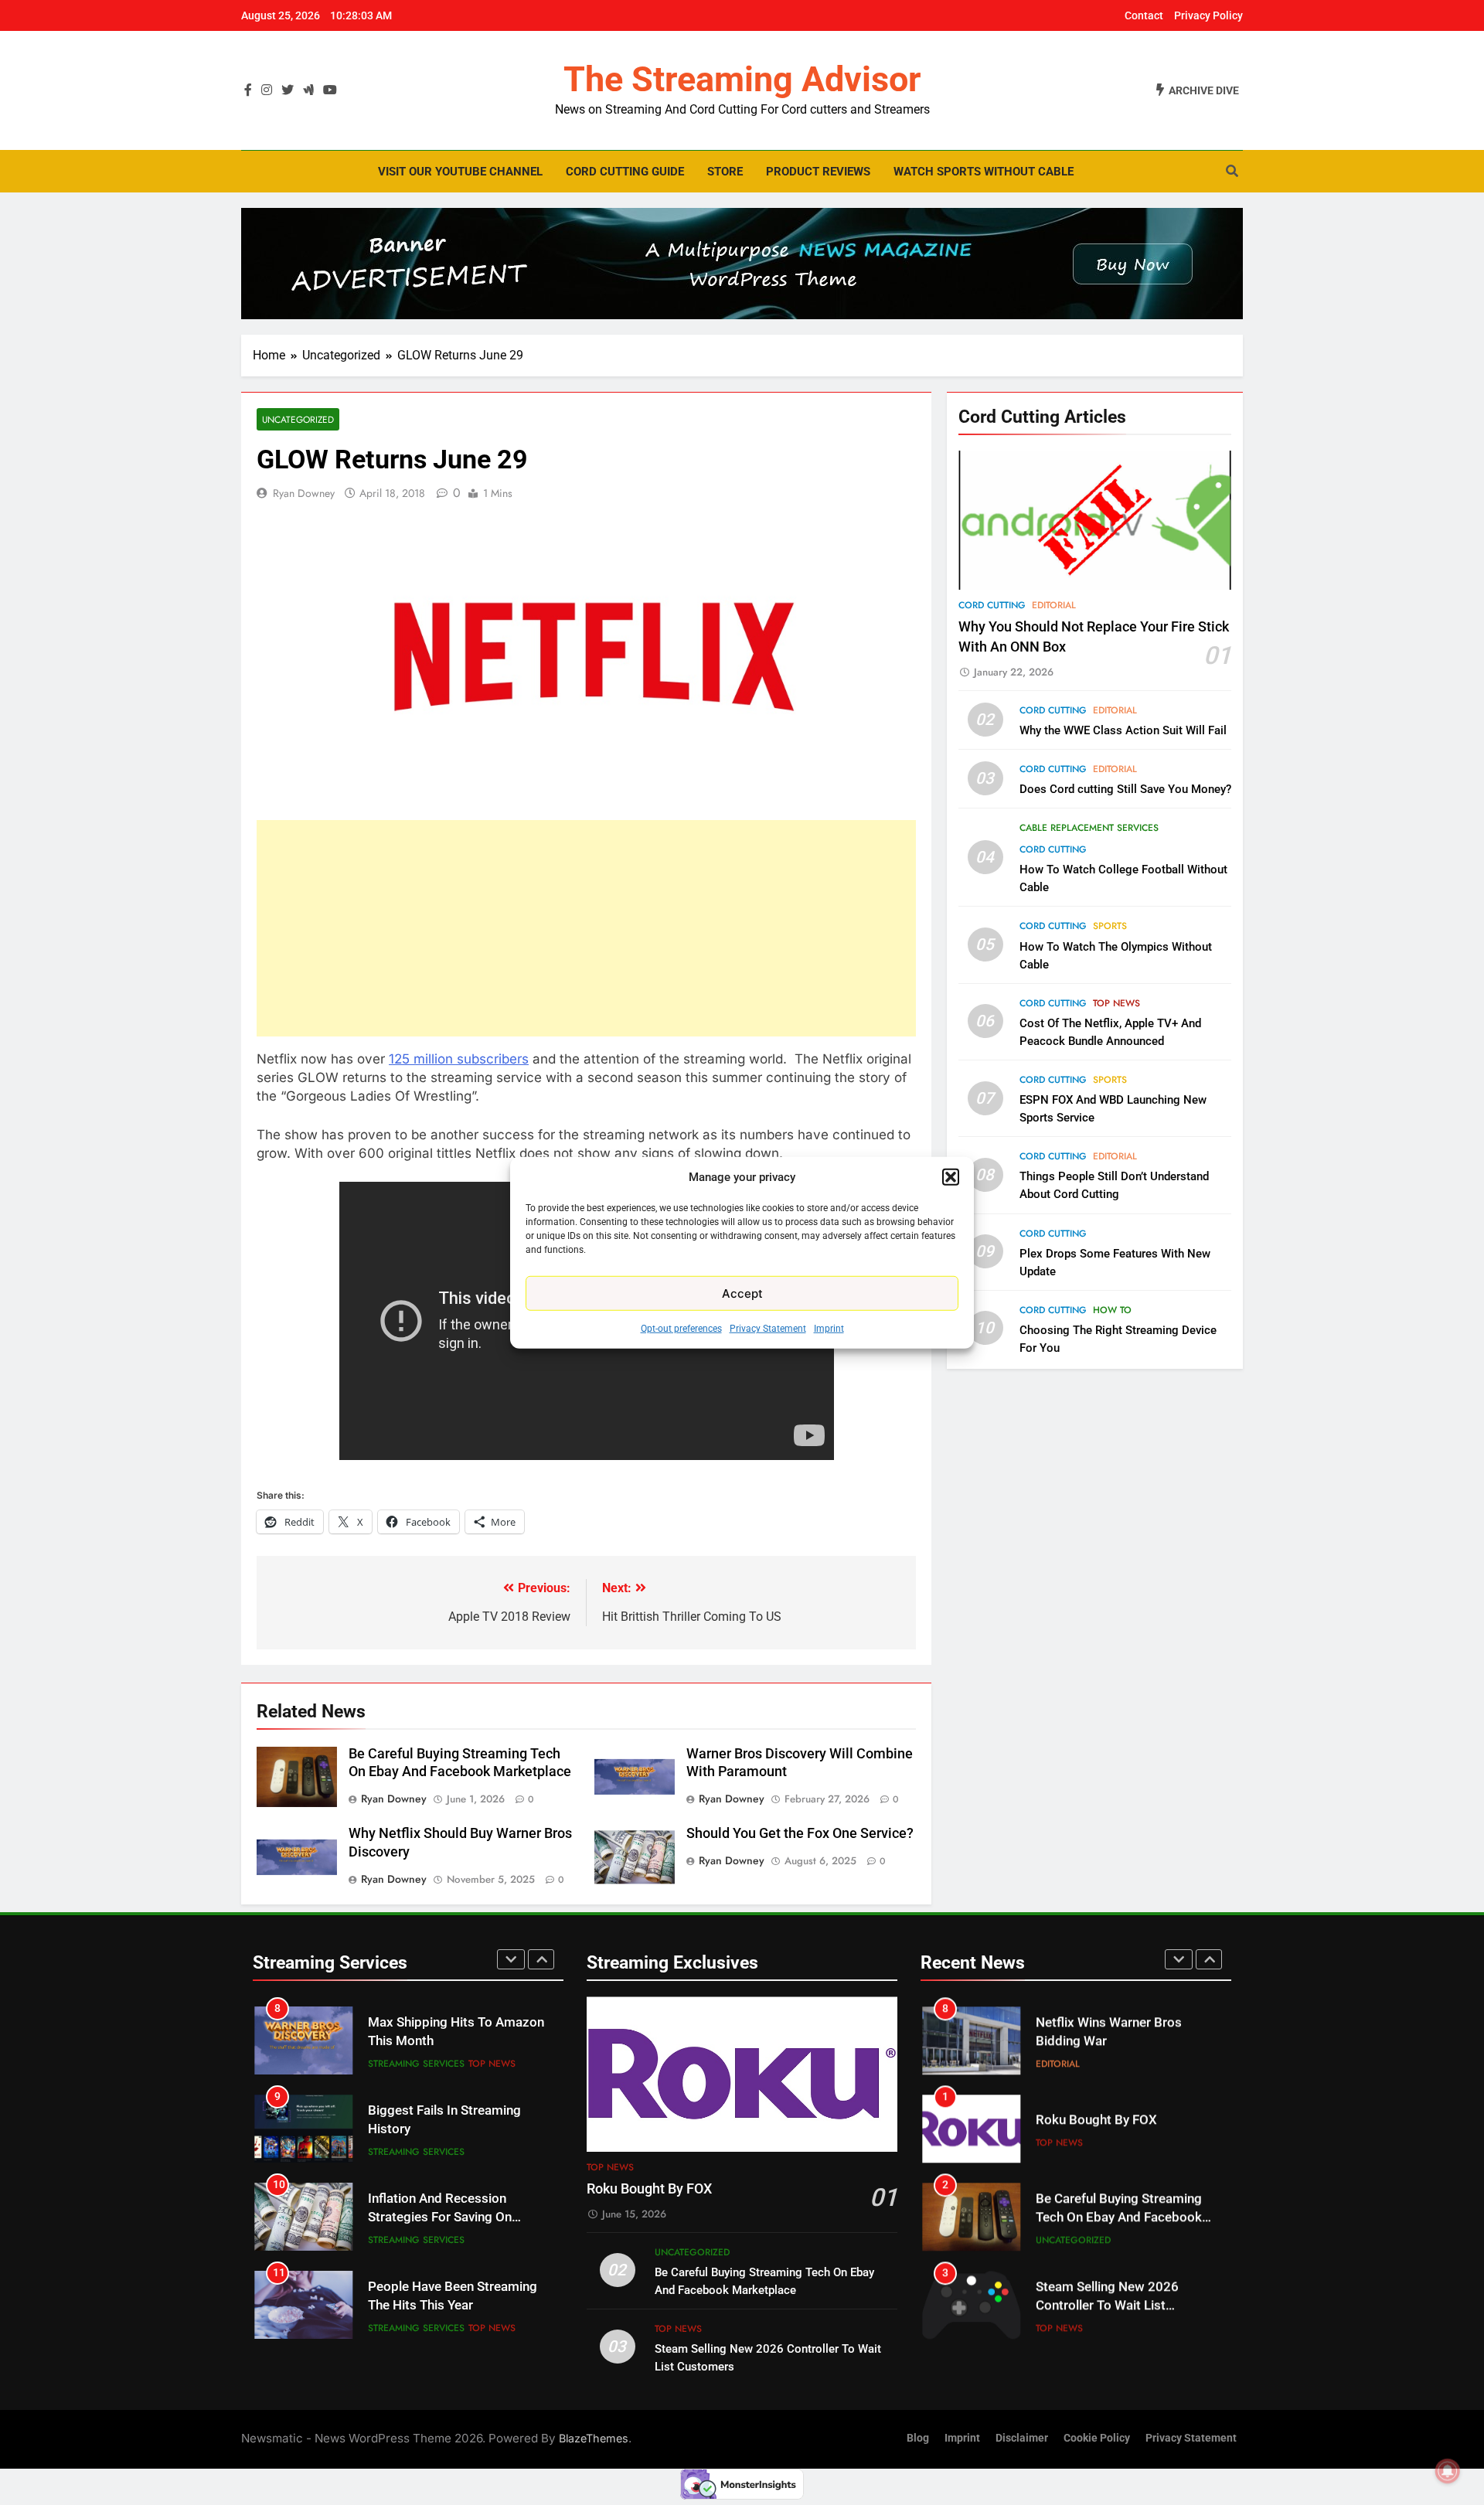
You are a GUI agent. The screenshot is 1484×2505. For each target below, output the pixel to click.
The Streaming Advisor (742, 79)
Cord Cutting (992, 605)
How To (1112, 1310)
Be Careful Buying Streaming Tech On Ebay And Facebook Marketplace (1119, 2218)
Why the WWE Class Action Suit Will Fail (1123, 730)
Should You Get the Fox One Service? (800, 1833)
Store (725, 172)
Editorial (1054, 605)
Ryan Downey (304, 493)
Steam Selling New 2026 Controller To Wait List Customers (1107, 2306)
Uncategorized (298, 419)
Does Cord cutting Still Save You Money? (1125, 789)
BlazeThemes (594, 2438)
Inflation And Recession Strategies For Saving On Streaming (440, 2218)
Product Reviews (818, 172)
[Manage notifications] (1448, 2471)
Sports (1110, 927)
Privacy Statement (768, 1329)
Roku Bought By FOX (649, 2189)
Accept (742, 1293)
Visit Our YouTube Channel (460, 172)
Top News (1116, 1003)
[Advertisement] (586, 928)
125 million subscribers (459, 1059)
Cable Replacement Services (1089, 828)
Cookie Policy (1097, 2438)
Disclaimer (1022, 2438)
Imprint (829, 1329)
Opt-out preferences (681, 1329)
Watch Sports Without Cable (984, 172)
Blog (918, 2438)
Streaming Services (416, 2064)
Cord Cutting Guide (625, 172)
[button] (951, 1177)
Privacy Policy (1208, 15)
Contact (1144, 15)
